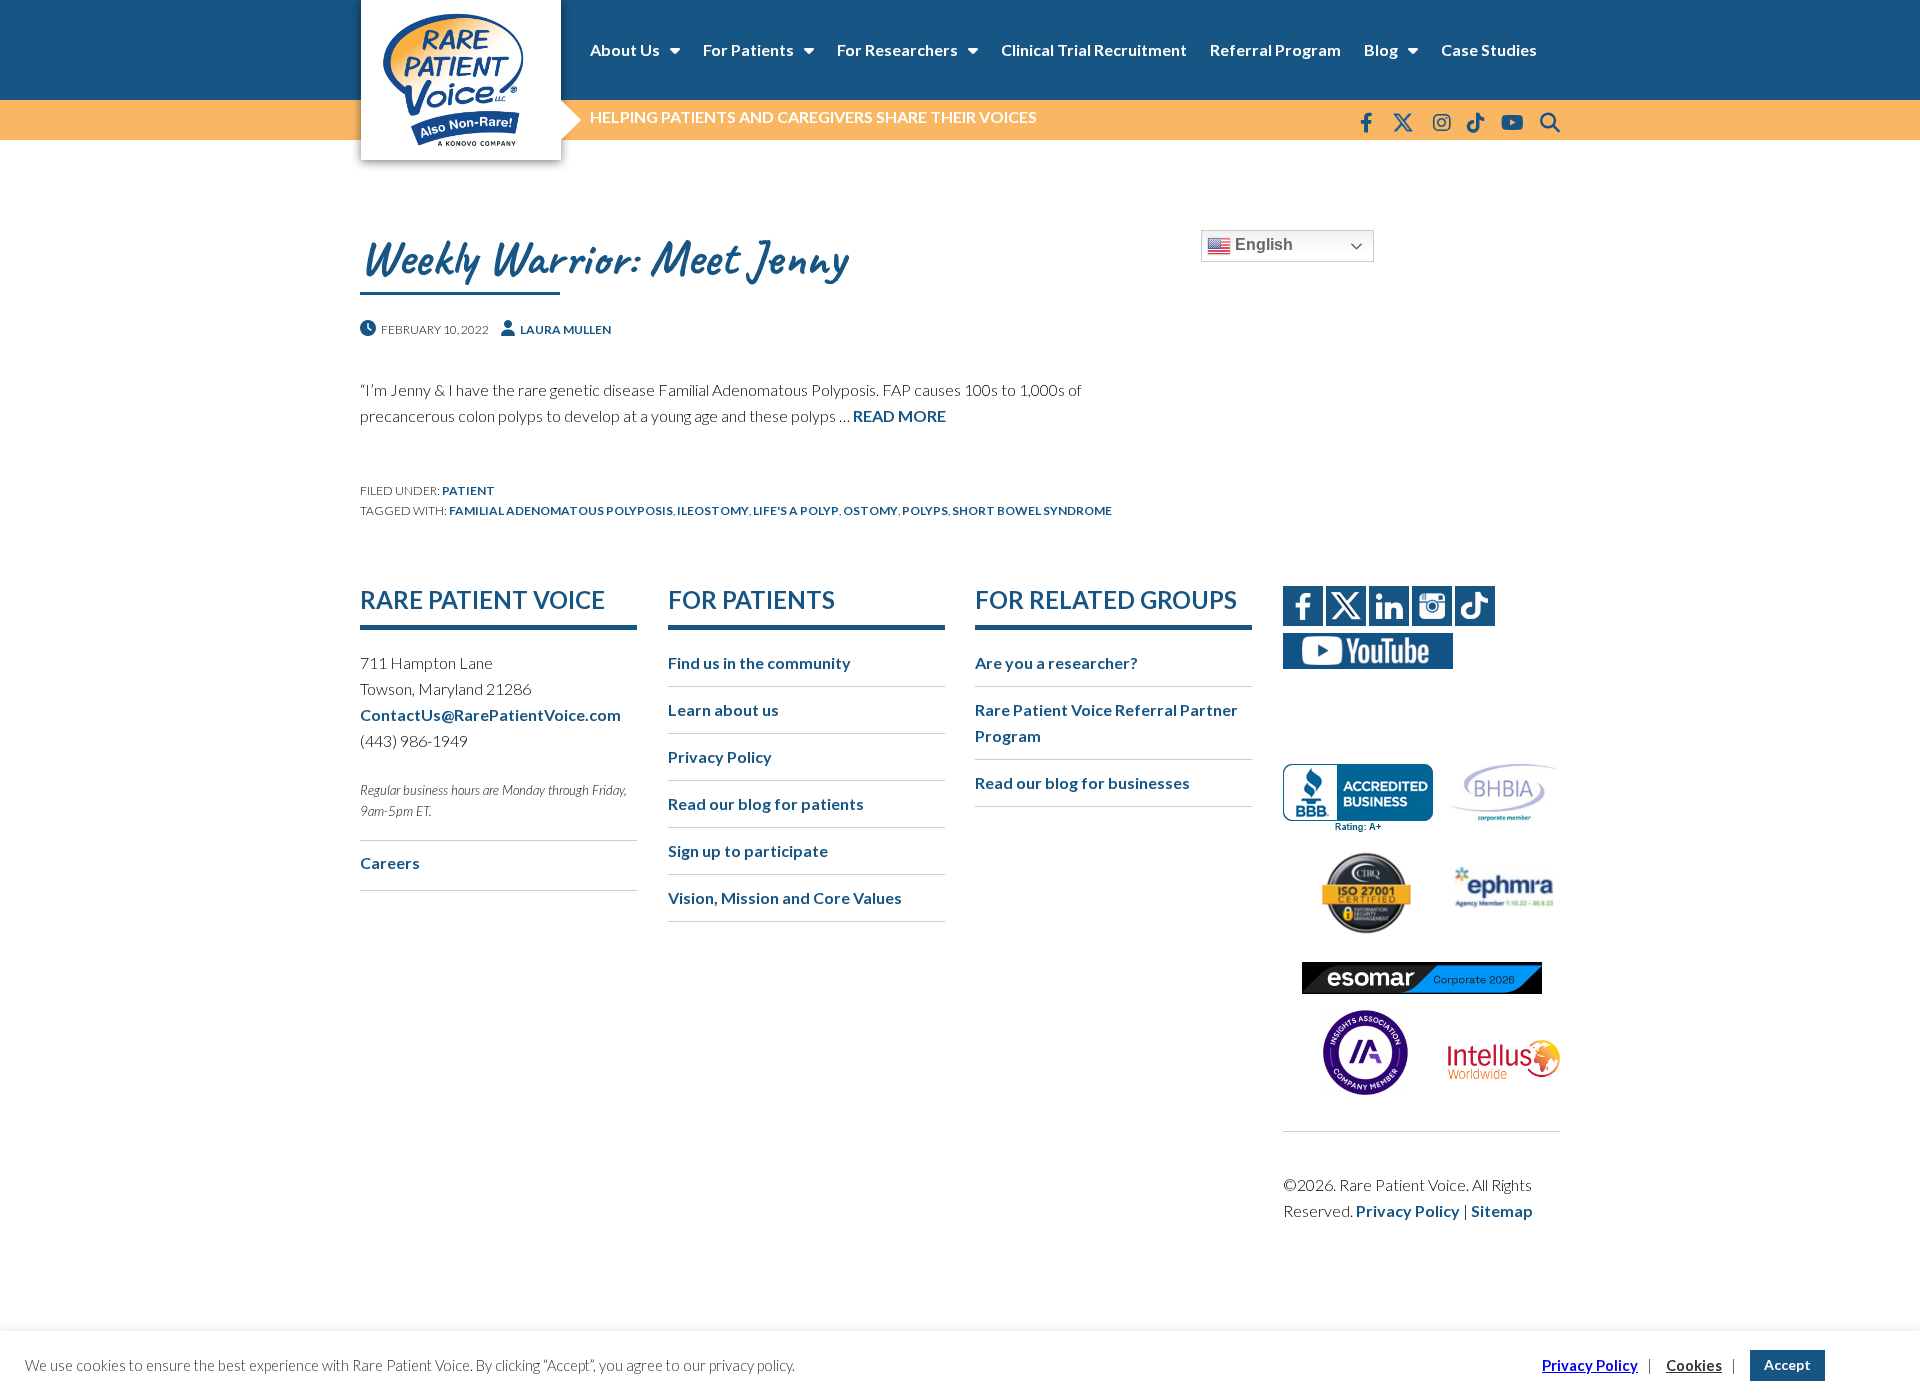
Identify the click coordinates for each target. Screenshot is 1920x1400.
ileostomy (713, 510)
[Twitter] (1403, 124)
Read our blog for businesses (1082, 782)
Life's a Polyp (796, 510)
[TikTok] (1476, 122)
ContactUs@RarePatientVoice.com (490, 714)
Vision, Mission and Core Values (785, 897)
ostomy (870, 510)
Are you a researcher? (1056, 662)
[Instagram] (1442, 122)
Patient (468, 490)
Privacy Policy (720, 756)
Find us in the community (759, 662)
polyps (925, 510)
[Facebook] (1366, 122)
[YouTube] (1512, 122)
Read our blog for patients (766, 803)
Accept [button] (1787, 1364)
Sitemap (1502, 1210)
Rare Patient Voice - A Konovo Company (460, 80)
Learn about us (723, 709)
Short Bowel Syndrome (1032, 510)
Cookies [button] (1694, 1365)
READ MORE (899, 415)
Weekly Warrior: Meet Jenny (602, 257)
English (1262, 244)
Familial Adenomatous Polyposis (561, 510)
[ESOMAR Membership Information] (1421, 978)
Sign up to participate (748, 850)
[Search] (1550, 122)
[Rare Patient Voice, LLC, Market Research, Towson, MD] (1365, 780)
